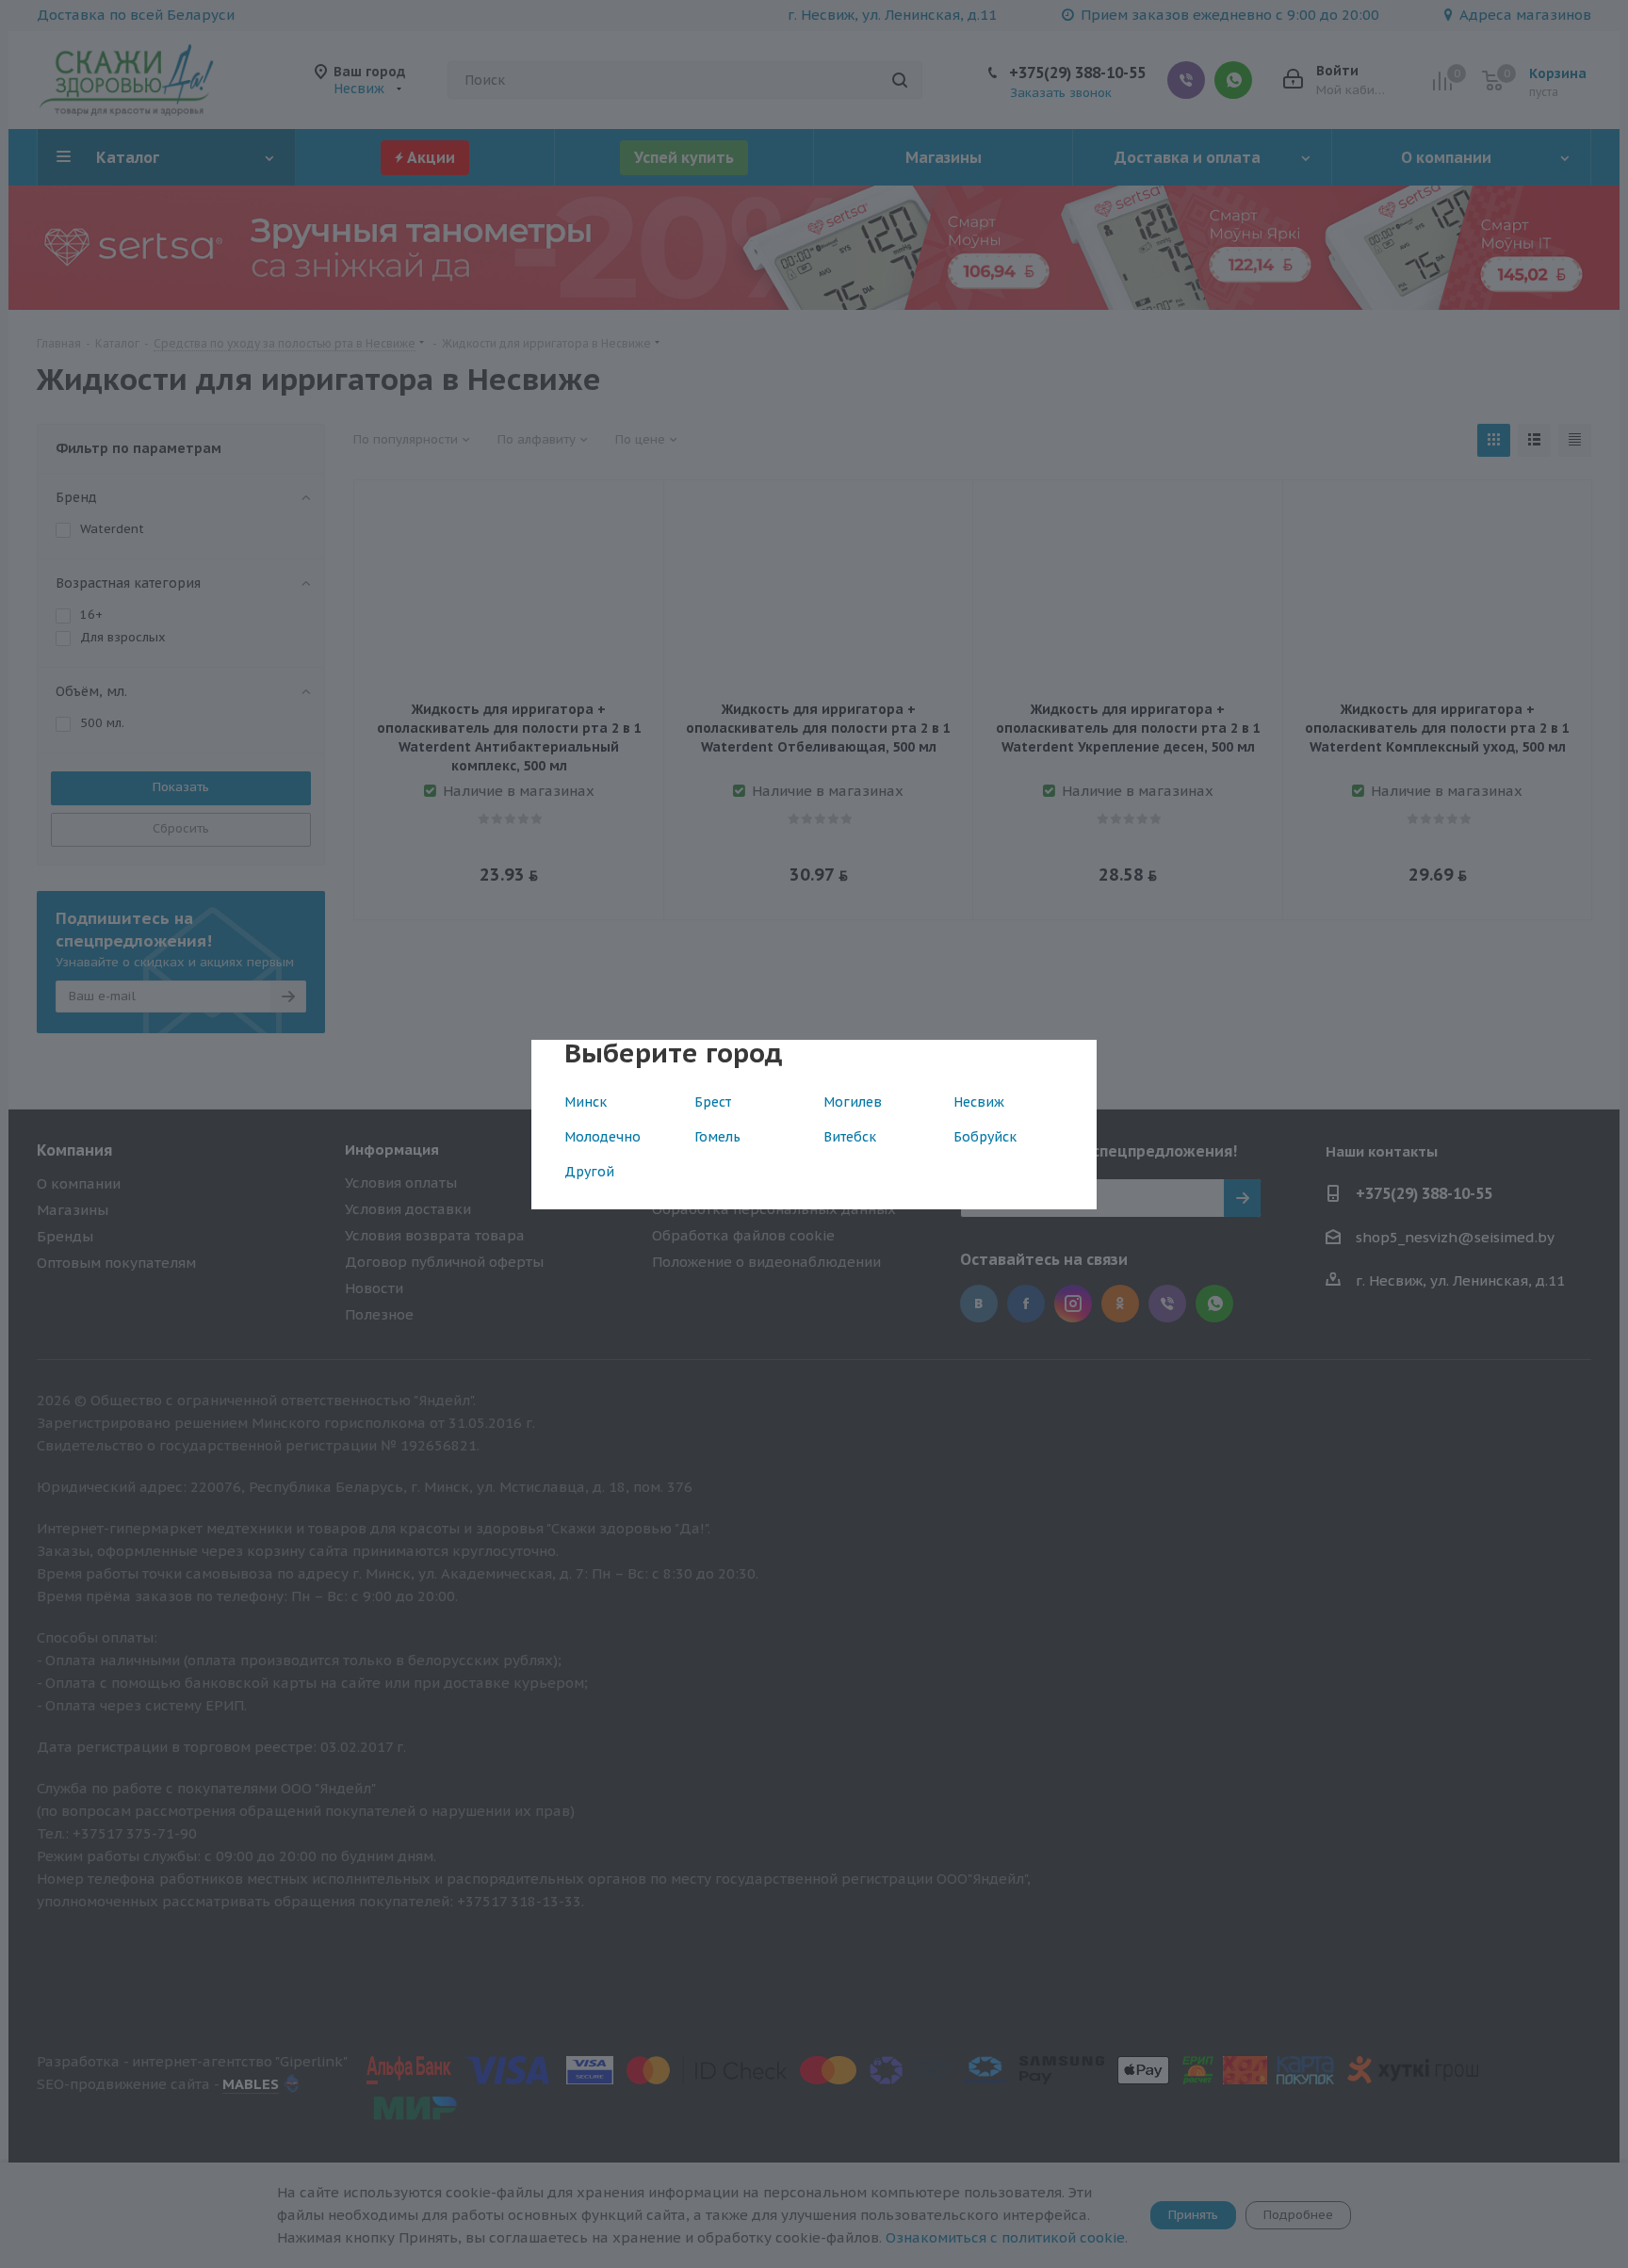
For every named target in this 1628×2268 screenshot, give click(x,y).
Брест (713, 1102)
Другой (589, 1172)
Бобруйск (985, 1137)
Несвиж (979, 1102)
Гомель (717, 1137)
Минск (586, 1102)
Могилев (853, 1102)
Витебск (850, 1137)
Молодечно (602, 1137)
